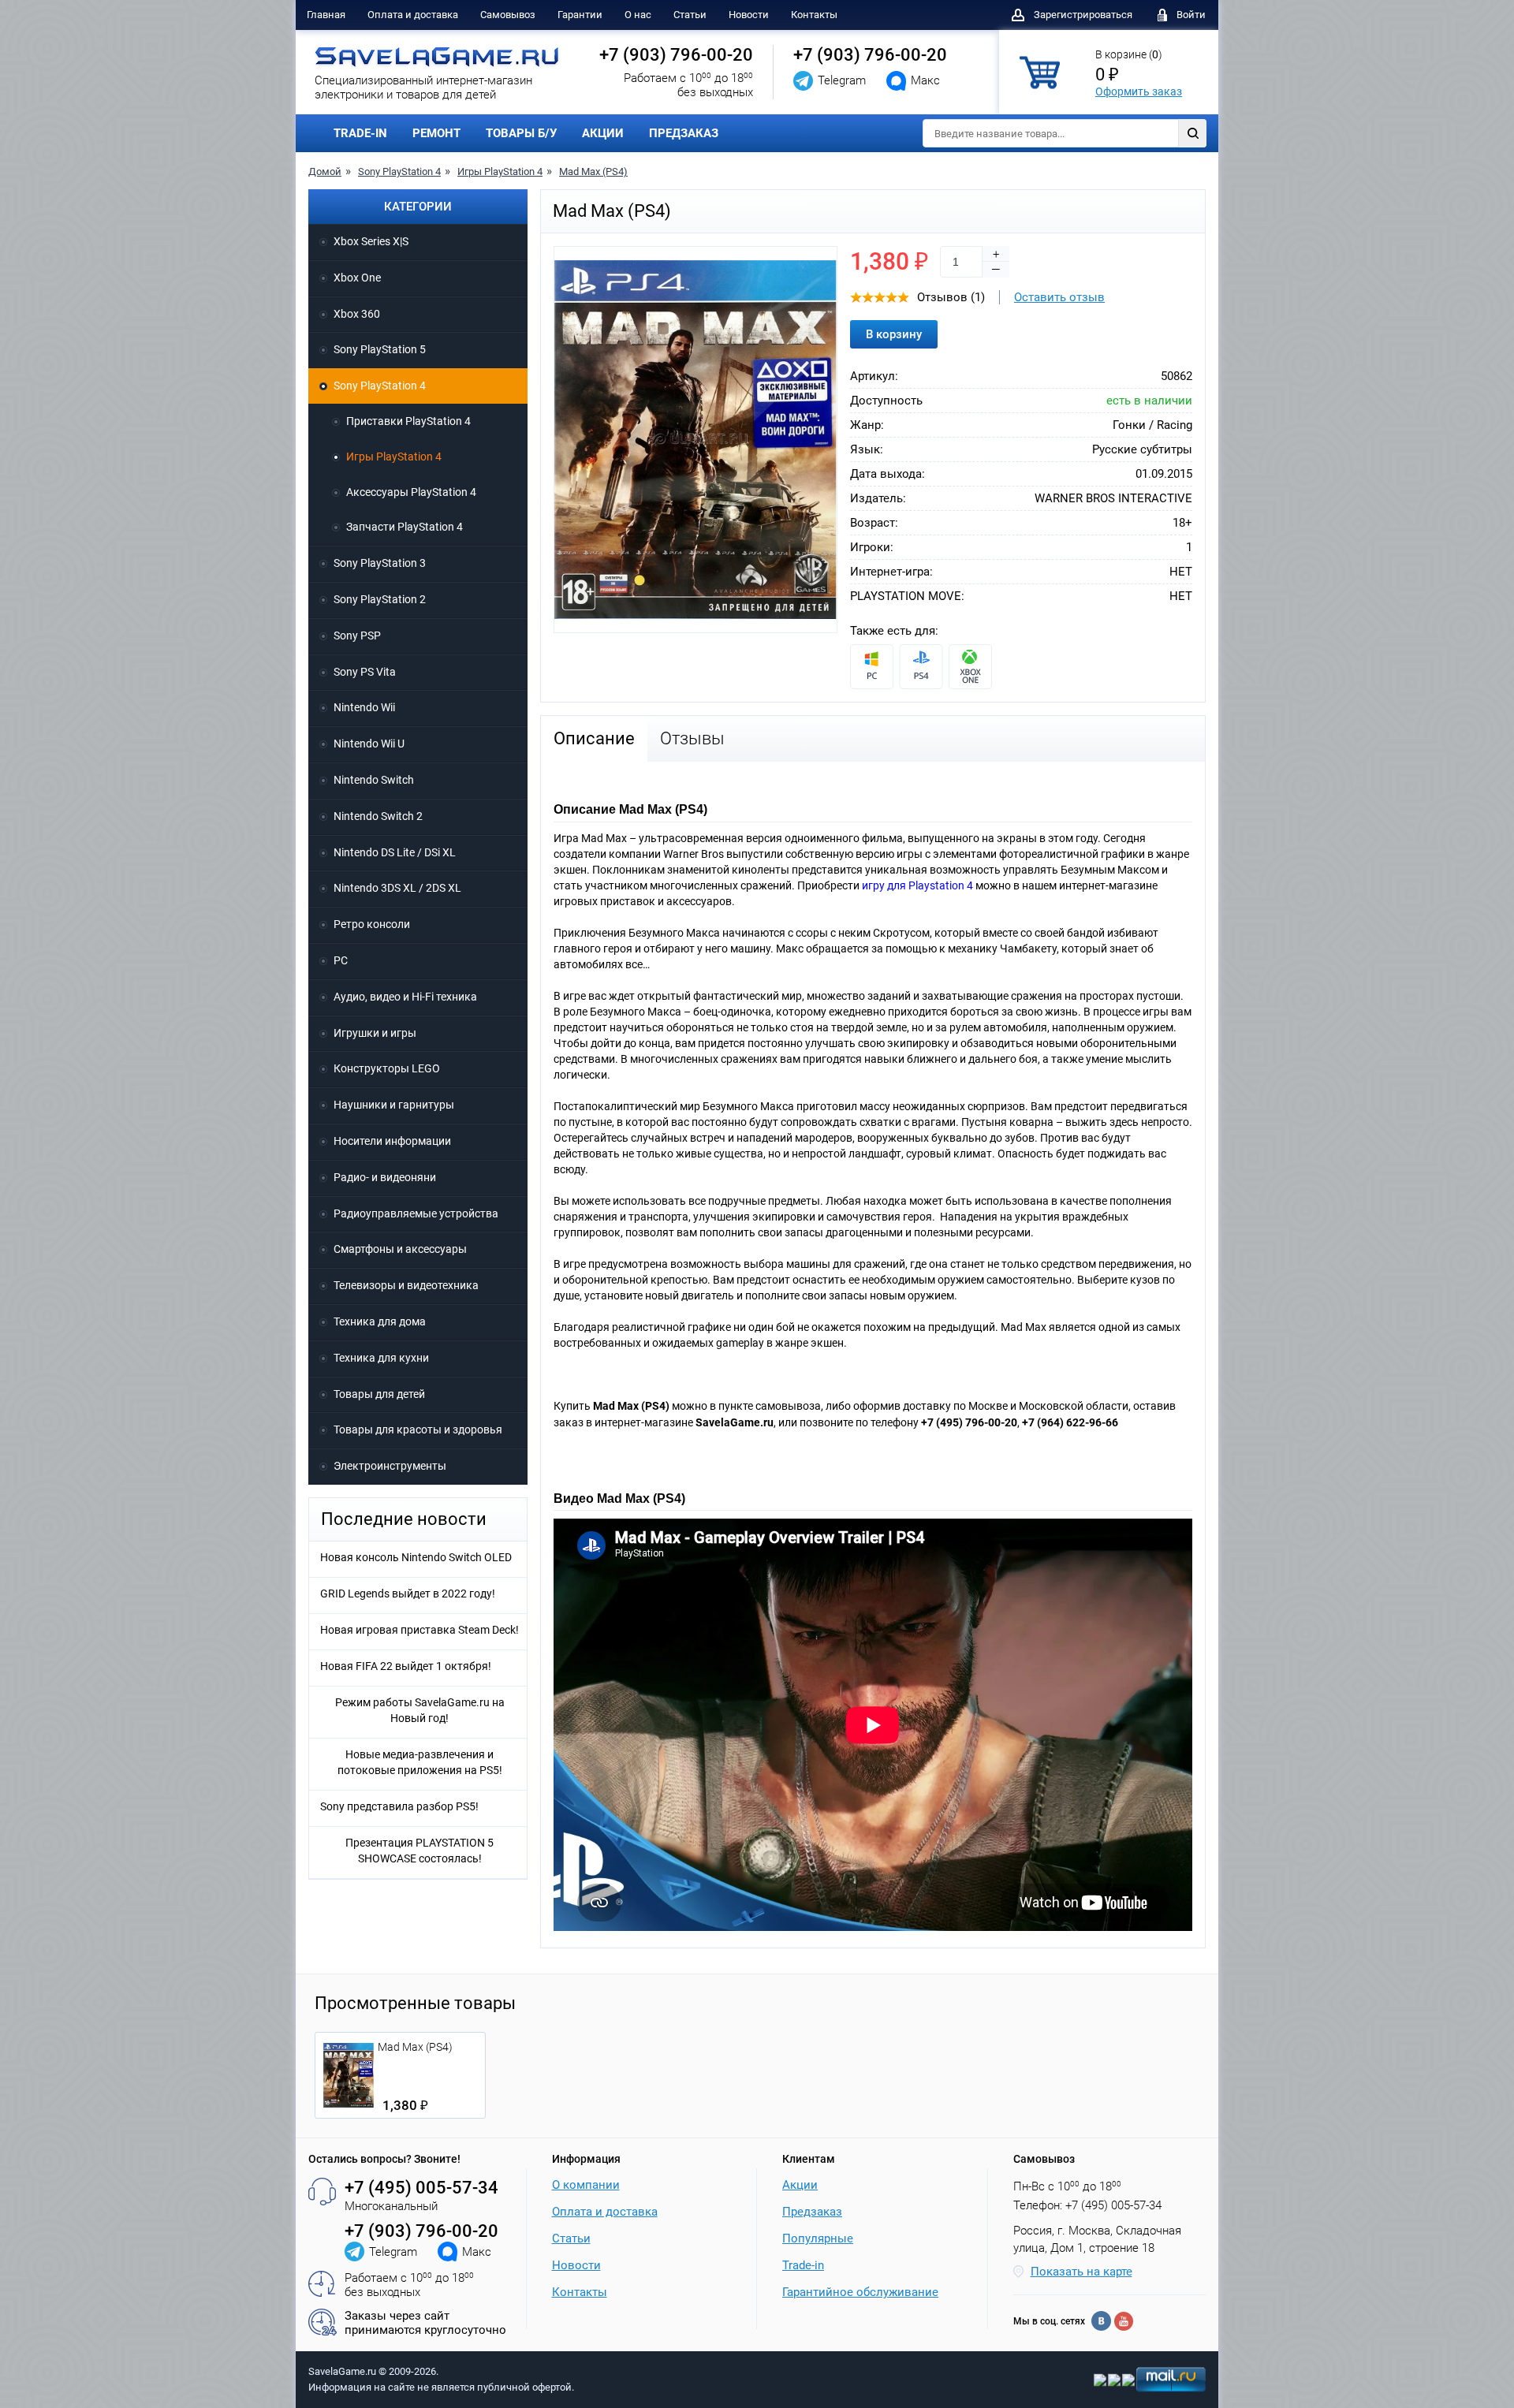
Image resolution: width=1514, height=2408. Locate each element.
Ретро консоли (372, 924)
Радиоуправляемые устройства (416, 1213)
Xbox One (357, 278)
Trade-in (803, 2265)
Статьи (690, 15)
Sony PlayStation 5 (380, 349)
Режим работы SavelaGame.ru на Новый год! (420, 1710)
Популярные (818, 2238)
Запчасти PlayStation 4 (405, 527)
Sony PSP (357, 636)
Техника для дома (380, 1321)
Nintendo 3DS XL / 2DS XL (397, 888)
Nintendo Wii (364, 707)
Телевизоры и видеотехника (406, 1285)
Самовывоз (508, 15)
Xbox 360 (357, 314)
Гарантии (580, 15)
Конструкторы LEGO (387, 1068)
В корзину (894, 334)
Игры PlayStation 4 (500, 171)
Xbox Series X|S (371, 241)
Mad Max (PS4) (593, 171)
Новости (749, 15)
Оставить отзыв (1059, 297)
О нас (638, 15)
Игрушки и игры (375, 1033)
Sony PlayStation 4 (399, 171)
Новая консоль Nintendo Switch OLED (416, 1557)
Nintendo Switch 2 (378, 816)
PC (341, 960)
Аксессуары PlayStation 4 (411, 492)
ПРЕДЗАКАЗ (684, 133)
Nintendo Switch (374, 780)
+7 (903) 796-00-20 (676, 55)
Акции (800, 2185)
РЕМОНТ (436, 133)
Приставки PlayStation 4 (408, 421)
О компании (586, 2185)
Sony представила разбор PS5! (399, 1806)
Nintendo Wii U (369, 744)
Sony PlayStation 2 (380, 599)
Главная (326, 15)
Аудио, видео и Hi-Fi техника (405, 997)
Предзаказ (812, 2212)
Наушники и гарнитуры (394, 1105)
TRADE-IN (360, 133)
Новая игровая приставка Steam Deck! (420, 1630)
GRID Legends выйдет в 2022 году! (408, 1594)
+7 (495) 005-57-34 (421, 2188)
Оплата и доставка (413, 15)
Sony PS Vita (365, 672)
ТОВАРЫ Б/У (521, 133)
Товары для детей (379, 1394)
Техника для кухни (381, 1358)
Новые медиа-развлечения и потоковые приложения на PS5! (420, 1762)
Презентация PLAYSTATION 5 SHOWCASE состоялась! (420, 1851)
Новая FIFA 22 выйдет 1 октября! (406, 1666)
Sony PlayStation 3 (380, 563)
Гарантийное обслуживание (860, 2292)
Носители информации (392, 1141)
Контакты (814, 15)
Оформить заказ (1139, 91)
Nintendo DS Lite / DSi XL (395, 852)
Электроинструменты (390, 1466)
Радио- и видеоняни (385, 1177)
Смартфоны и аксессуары (400, 1249)
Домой (325, 171)
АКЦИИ (603, 133)
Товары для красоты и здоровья (418, 1430)
